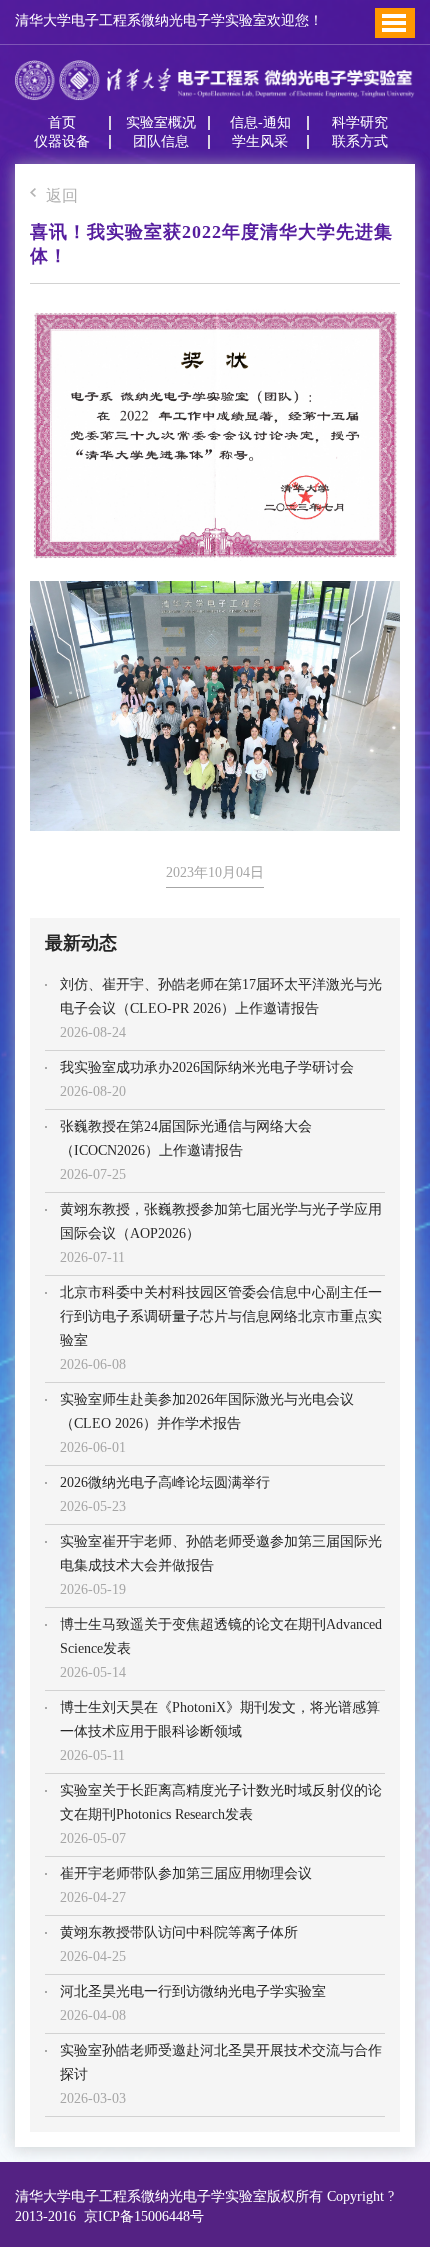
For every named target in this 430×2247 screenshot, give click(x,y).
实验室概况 (161, 123)
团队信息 (161, 142)
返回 (62, 196)
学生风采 (260, 142)
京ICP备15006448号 (140, 2216)
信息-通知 (260, 123)
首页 (62, 123)
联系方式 (360, 142)
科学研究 (360, 123)
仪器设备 (62, 142)
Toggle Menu (394, 23)
